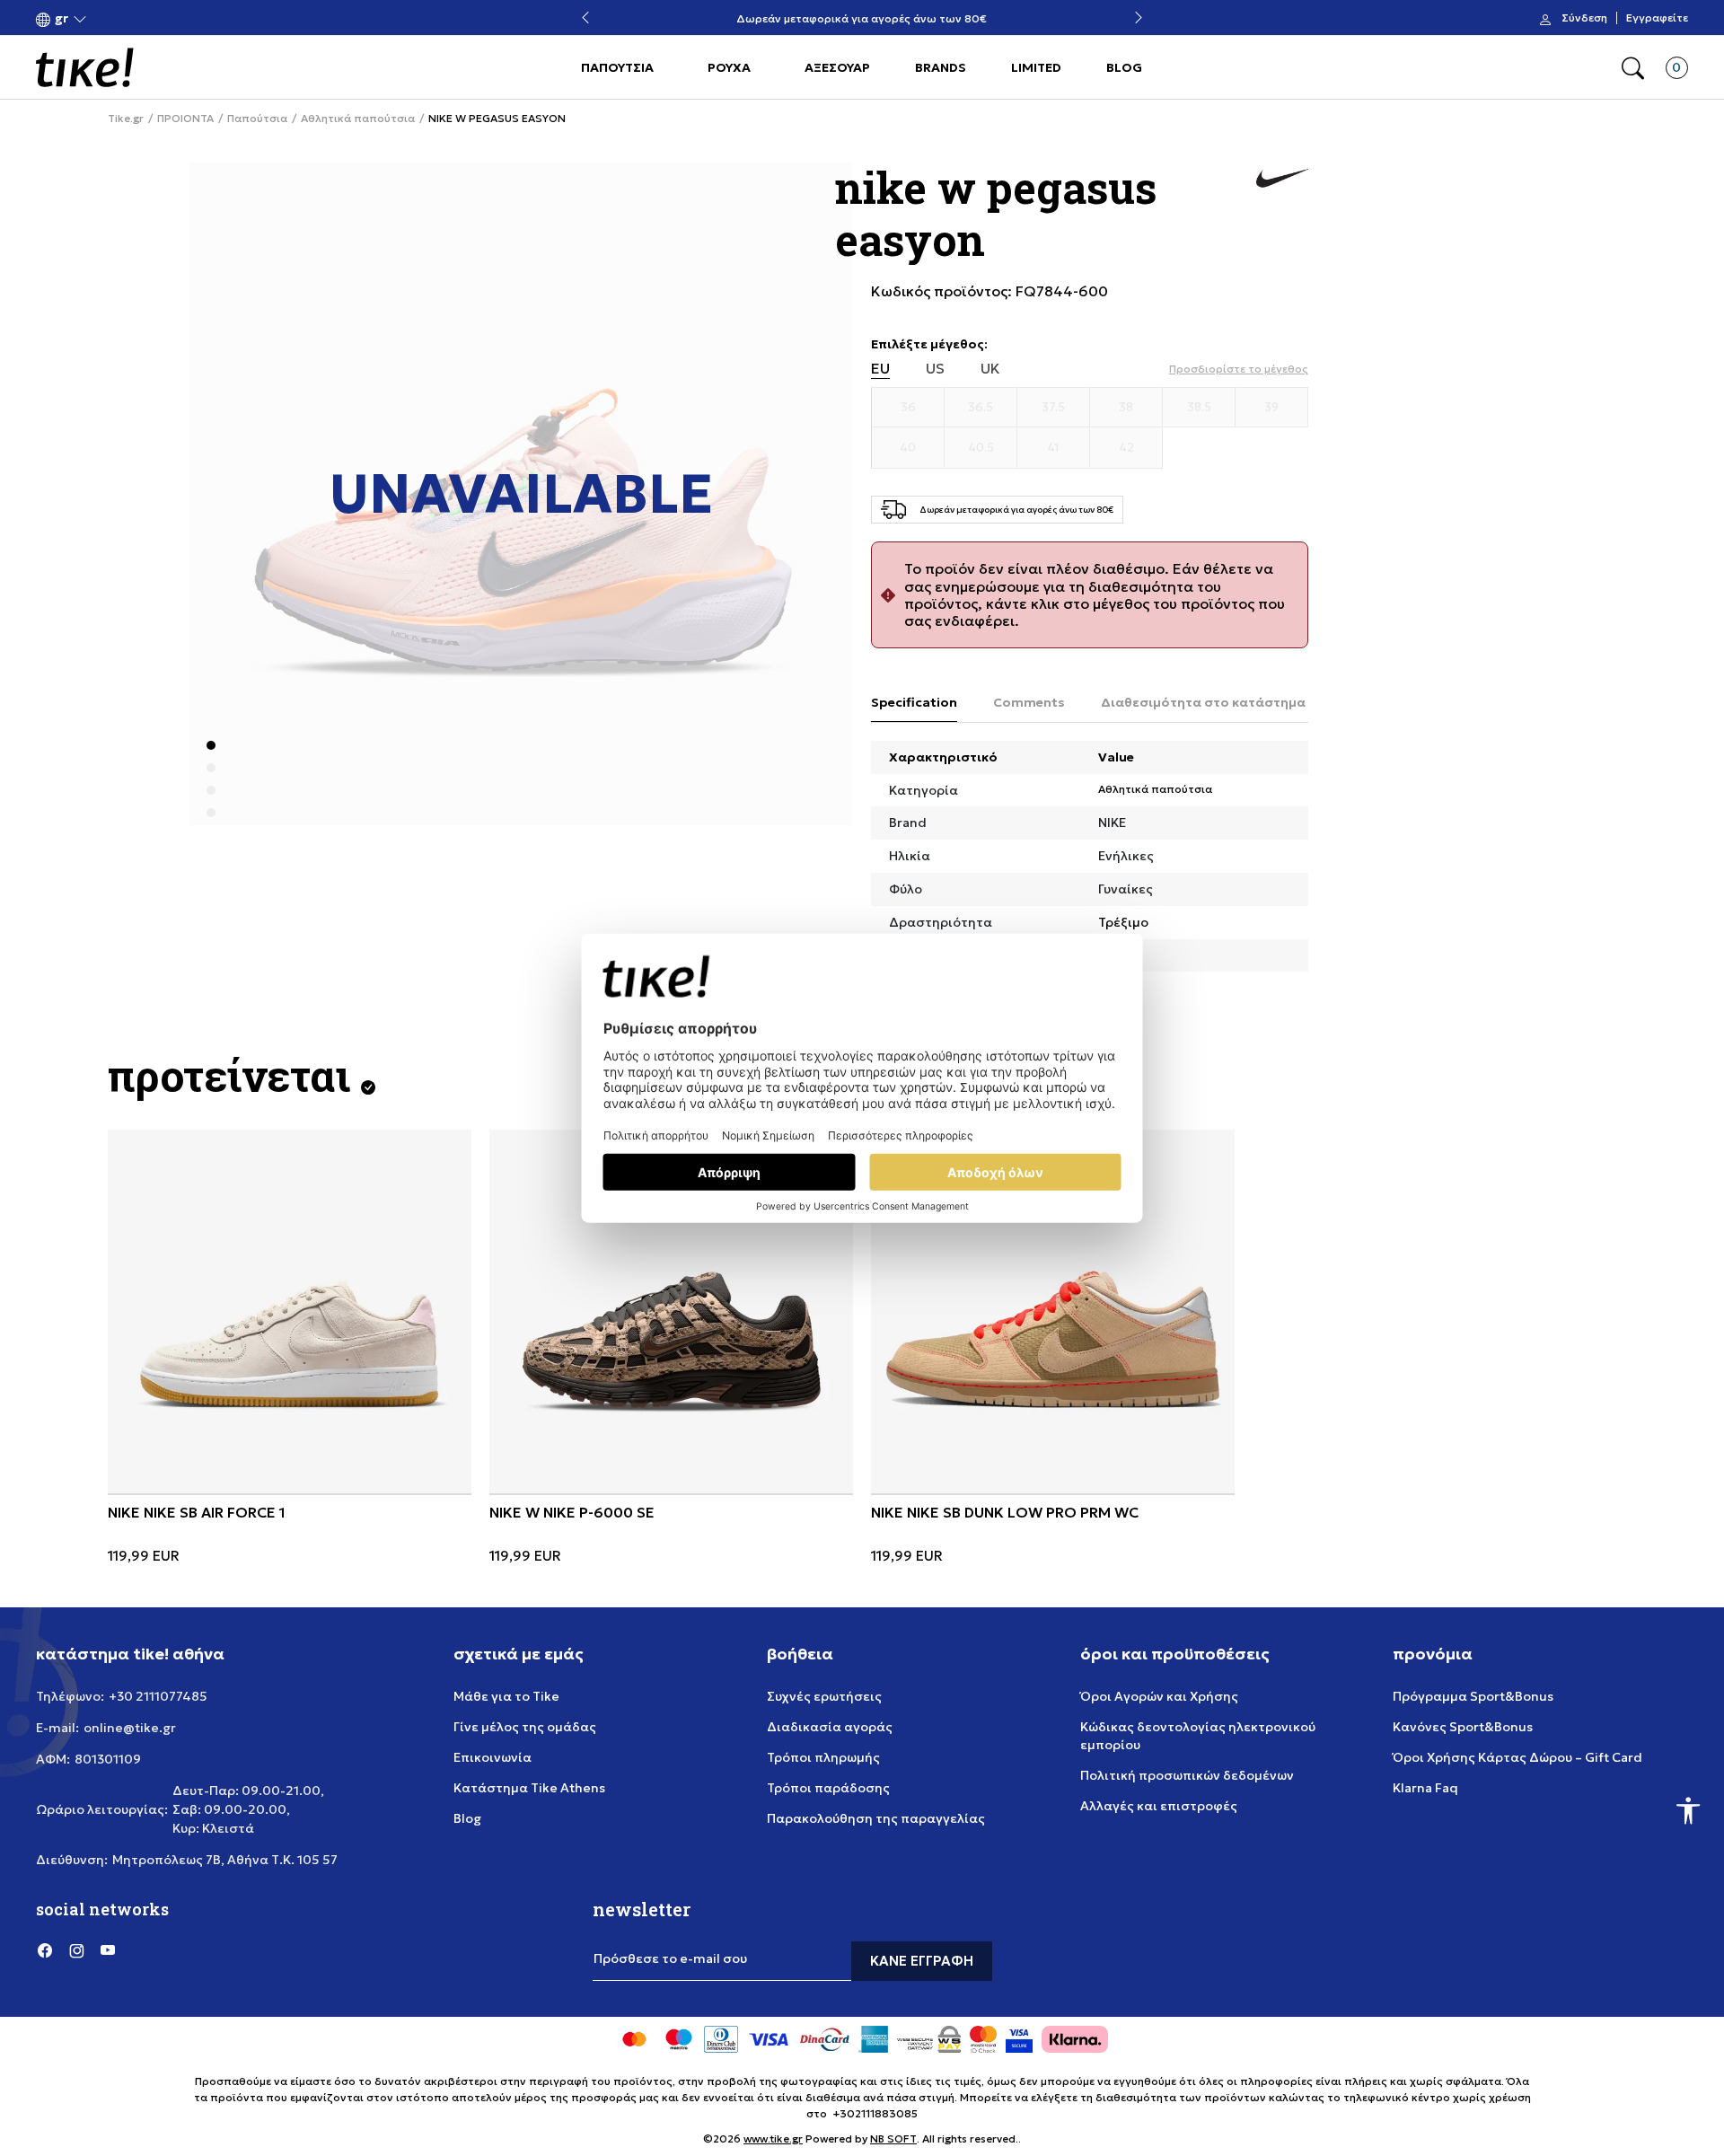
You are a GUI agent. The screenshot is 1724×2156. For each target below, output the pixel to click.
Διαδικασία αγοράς (830, 1727)
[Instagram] (76, 1950)
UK (990, 369)
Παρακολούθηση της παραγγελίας (876, 1818)
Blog (467, 1818)
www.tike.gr (773, 2138)
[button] (62, 18)
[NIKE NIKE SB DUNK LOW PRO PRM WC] (1053, 1311)
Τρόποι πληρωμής (823, 1757)
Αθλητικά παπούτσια (358, 119)
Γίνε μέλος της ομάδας (525, 1727)
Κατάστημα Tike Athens (529, 1788)
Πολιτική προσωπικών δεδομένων (1187, 1775)
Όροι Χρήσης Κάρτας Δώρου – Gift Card (1517, 1757)
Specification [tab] (914, 702)
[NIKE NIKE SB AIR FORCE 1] (290, 1311)
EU (880, 369)
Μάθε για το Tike (506, 1696)
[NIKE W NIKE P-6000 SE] (671, 1311)
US (935, 369)
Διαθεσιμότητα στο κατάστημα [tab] (1203, 702)
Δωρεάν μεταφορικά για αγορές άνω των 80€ (862, 18)
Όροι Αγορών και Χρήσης (1159, 1696)
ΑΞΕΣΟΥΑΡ (837, 67)
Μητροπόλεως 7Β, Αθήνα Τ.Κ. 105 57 (225, 1860)
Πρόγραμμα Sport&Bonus (1473, 1696)
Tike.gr (126, 119)
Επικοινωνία (493, 1757)
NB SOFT (893, 2138)
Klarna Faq (1425, 1788)
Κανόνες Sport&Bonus (1463, 1727)
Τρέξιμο (1123, 922)
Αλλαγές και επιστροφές (1159, 1806)
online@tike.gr (130, 1728)
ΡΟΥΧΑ (729, 67)
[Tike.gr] (85, 67)
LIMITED (1036, 67)
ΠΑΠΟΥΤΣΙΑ (617, 67)
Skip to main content (109, 19)
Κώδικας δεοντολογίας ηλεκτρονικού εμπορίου (1198, 1736)
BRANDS (941, 67)
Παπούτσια (257, 119)
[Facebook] (45, 1950)
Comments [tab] (1029, 702)
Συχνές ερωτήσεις (824, 1696)
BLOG (1124, 67)
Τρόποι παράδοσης (828, 1788)
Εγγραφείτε (1657, 18)
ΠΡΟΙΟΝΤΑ (185, 119)
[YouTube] (108, 1950)
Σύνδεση (1584, 18)
